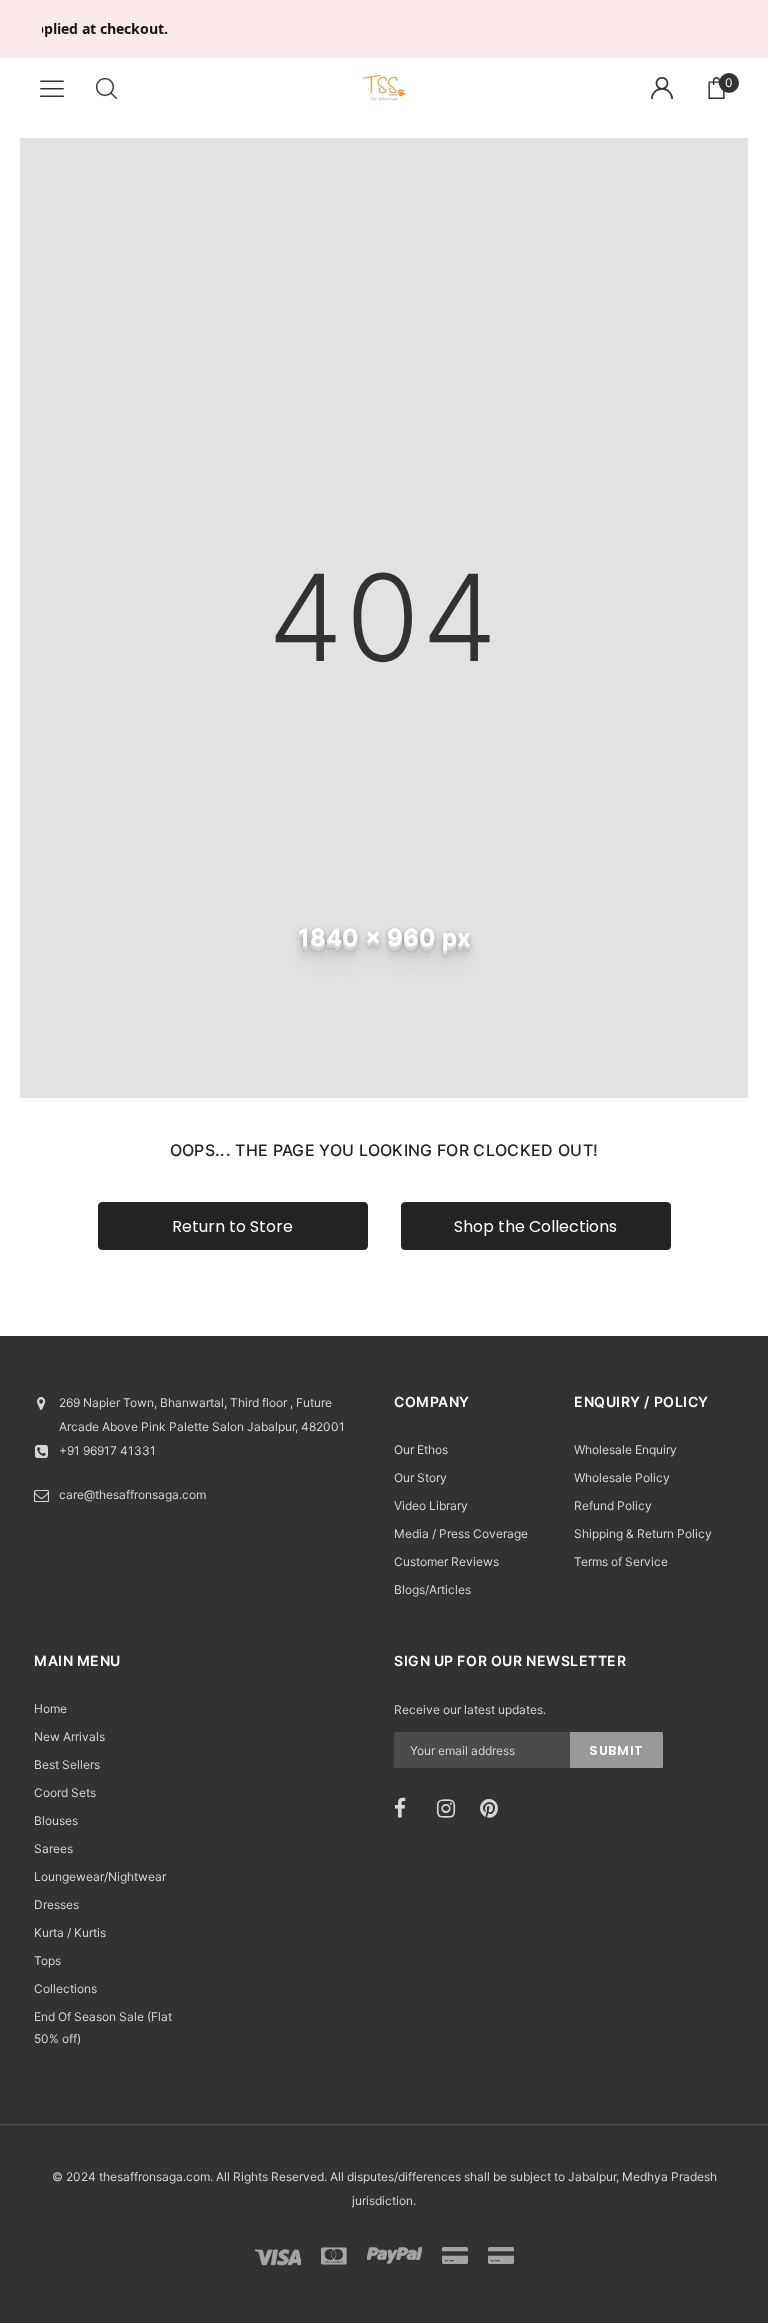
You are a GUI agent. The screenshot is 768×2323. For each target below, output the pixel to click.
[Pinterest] (495, 1809)
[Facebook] (409, 1809)
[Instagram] (452, 1809)
